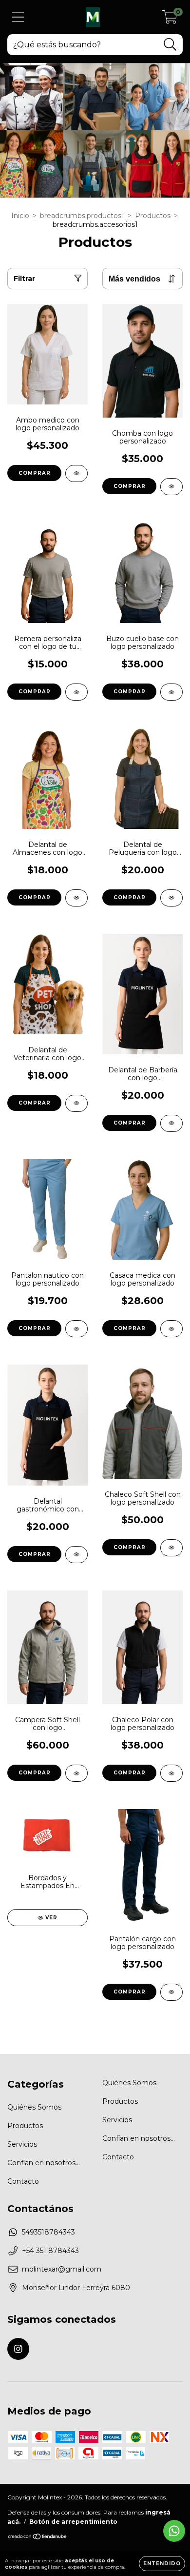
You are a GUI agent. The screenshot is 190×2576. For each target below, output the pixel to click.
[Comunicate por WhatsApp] (174, 2531)
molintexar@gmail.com (62, 2269)
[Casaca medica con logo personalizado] (171, 1329)
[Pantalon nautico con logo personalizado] (76, 1329)
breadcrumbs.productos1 (82, 216)
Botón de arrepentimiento (73, 2522)
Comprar (35, 473)
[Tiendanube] (38, 2538)
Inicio (20, 216)
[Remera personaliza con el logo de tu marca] (76, 692)
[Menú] (18, 17)
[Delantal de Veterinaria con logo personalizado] (76, 1103)
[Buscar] (170, 45)
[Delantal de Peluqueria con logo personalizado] (171, 898)
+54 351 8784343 (50, 2251)
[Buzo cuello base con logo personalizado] (171, 692)
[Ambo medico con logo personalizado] (76, 473)
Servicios (22, 2144)
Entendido (162, 2564)
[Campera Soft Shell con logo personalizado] (76, 1773)
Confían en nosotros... (44, 2163)
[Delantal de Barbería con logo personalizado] (171, 1123)
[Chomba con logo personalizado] (171, 487)
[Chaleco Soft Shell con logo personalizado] (171, 1548)
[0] (170, 20)
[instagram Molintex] (18, 2349)
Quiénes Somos (34, 2107)
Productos (153, 216)
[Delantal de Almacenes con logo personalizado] (76, 898)
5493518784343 (48, 2232)
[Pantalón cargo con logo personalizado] (171, 1992)
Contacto (23, 2181)
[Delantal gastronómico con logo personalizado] (76, 1555)
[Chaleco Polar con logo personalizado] (171, 1773)
